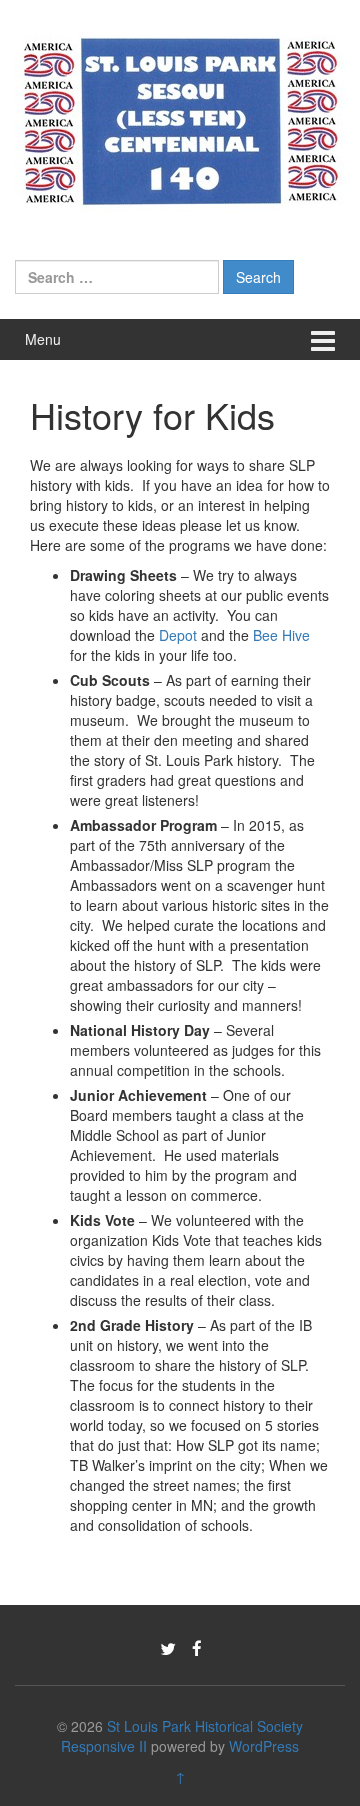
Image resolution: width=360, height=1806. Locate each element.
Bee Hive (281, 635)
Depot (178, 635)
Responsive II (104, 1746)
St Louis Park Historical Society (205, 1726)
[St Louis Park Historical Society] (180, 118)
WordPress (264, 1746)
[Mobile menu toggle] (323, 339)
